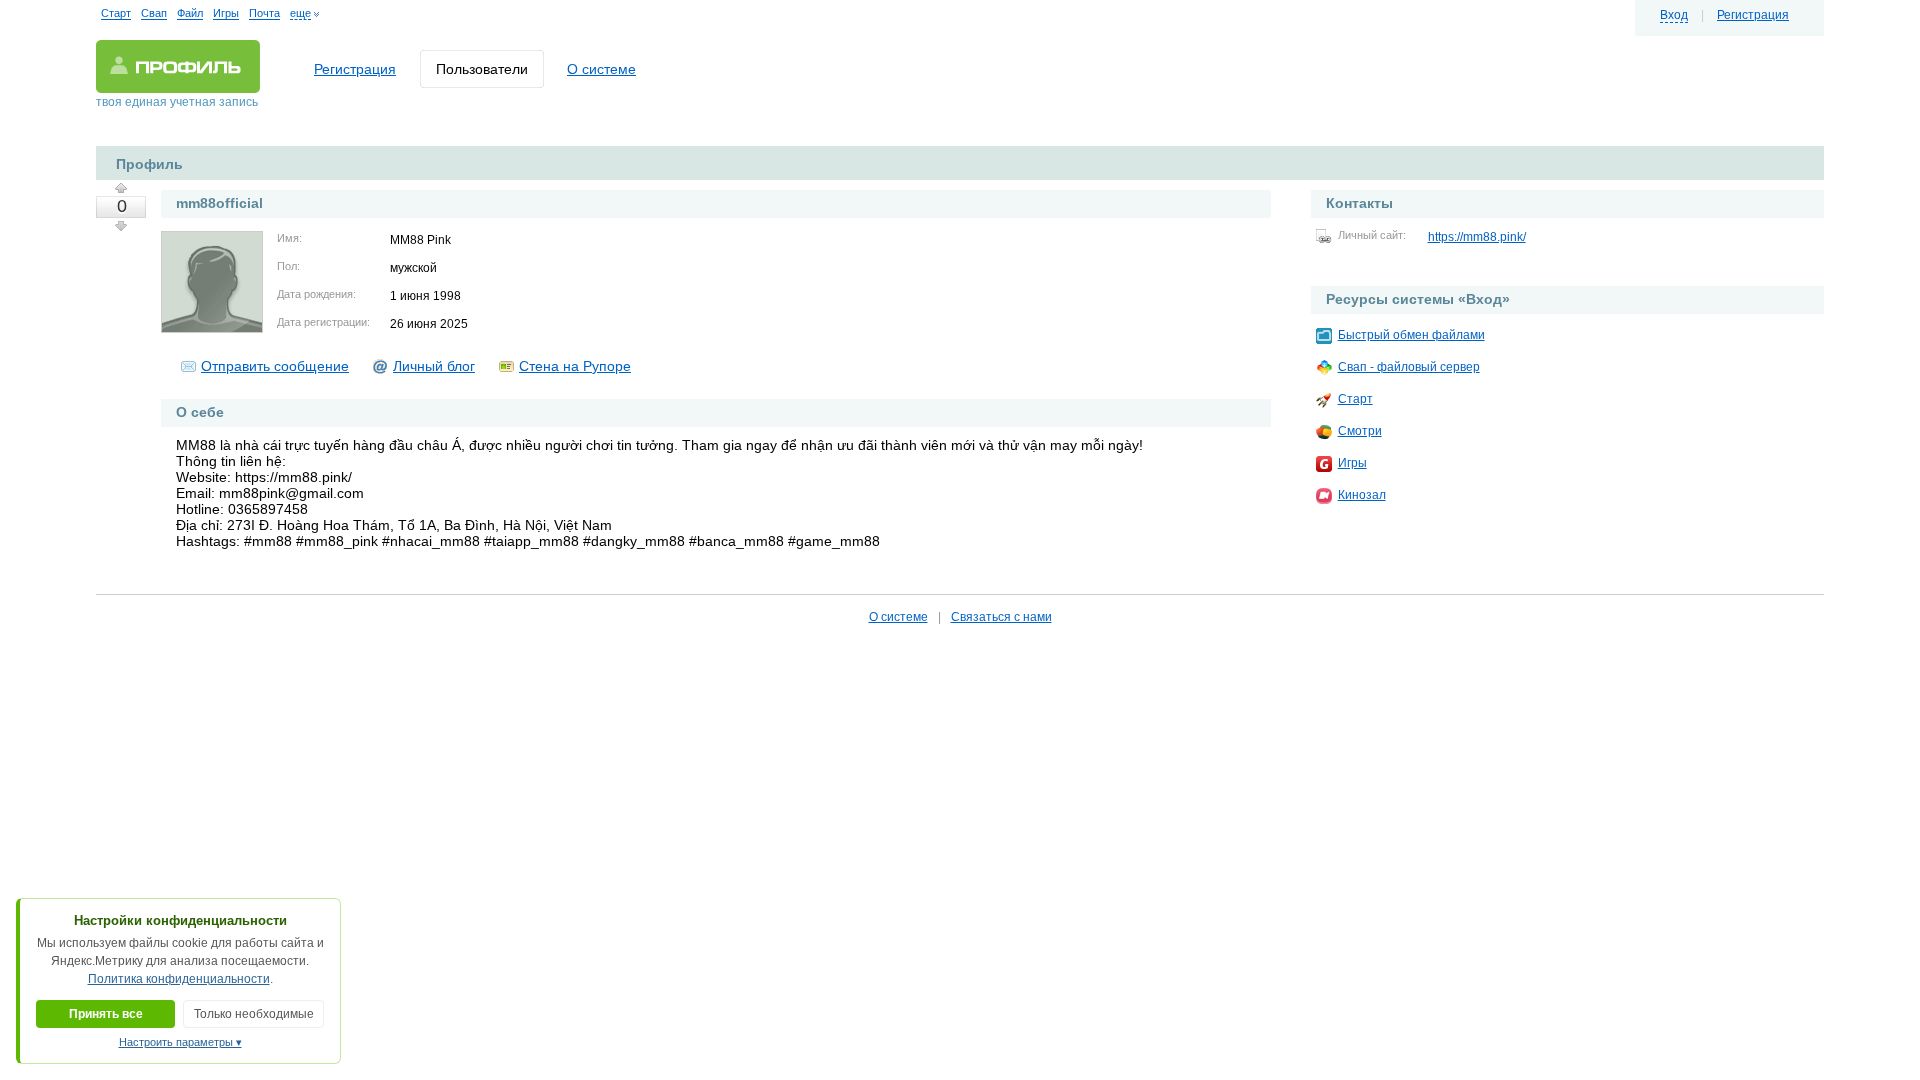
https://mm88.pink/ (1477, 237)
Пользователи (482, 69)
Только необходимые (254, 1014)
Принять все (106, 1014)
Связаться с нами (1001, 617)
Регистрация (1753, 15)
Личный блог (434, 366)
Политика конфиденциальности (179, 979)
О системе (601, 69)
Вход (1674, 15)
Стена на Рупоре (575, 366)
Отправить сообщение (275, 366)
